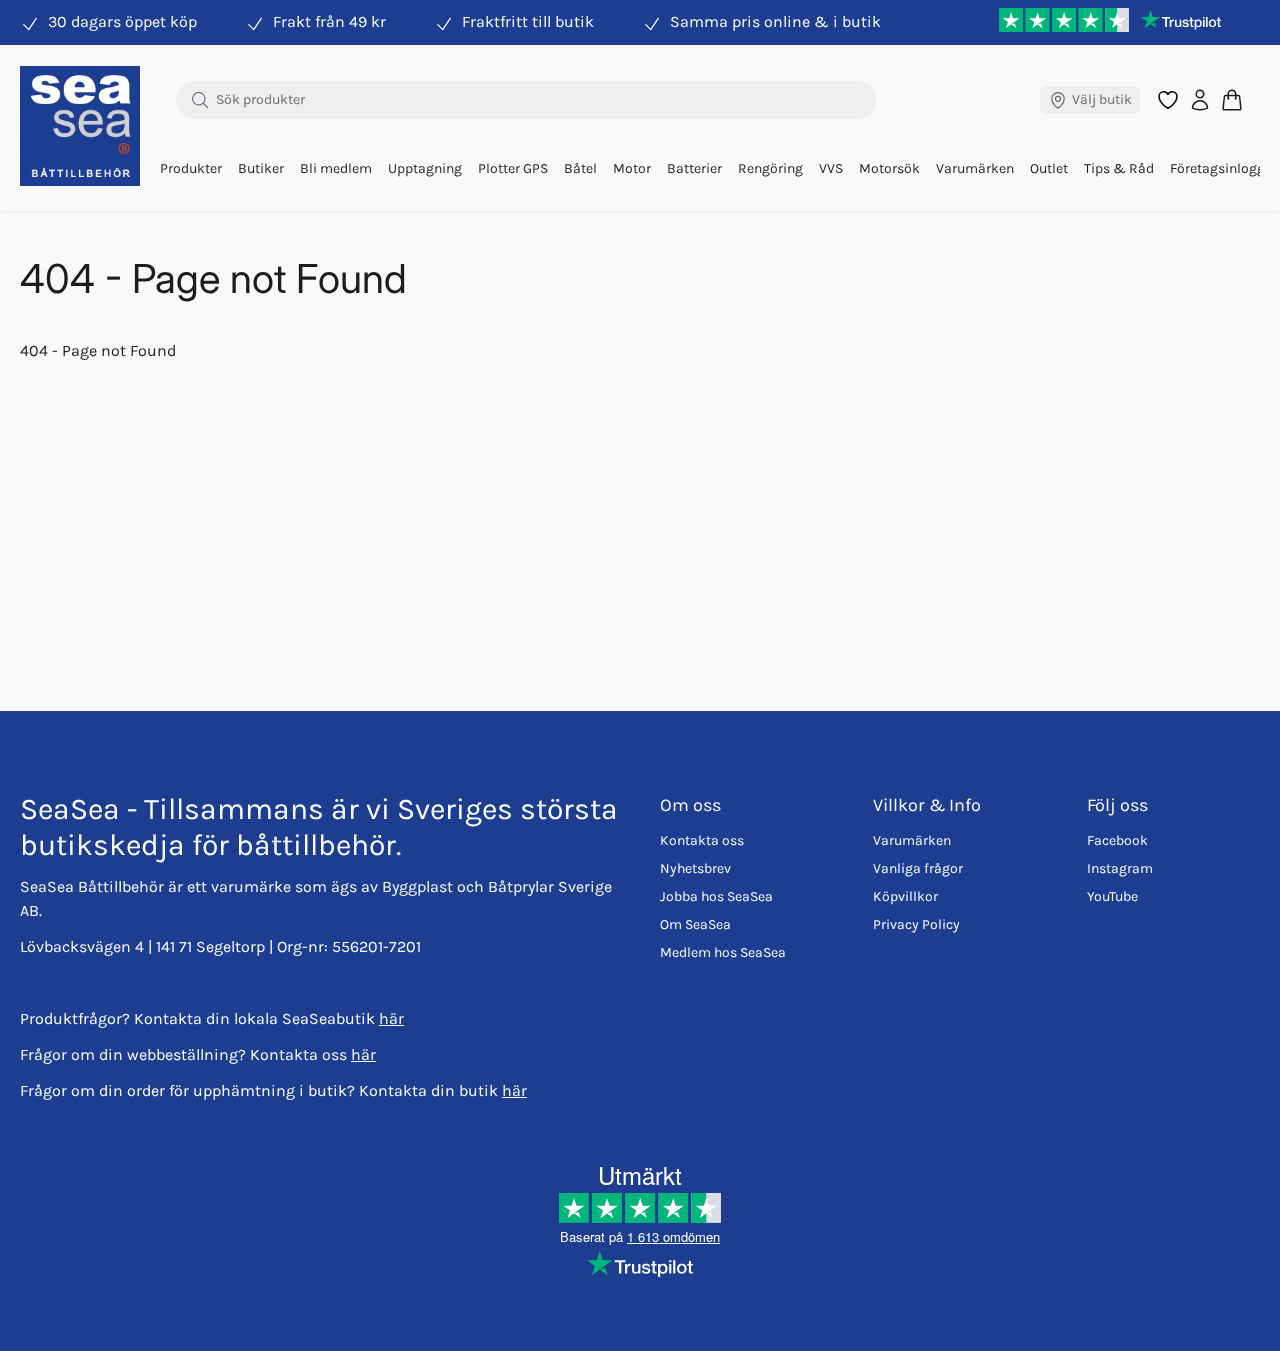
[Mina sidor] (1200, 100)
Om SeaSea (695, 924)
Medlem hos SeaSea (723, 952)
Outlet (1049, 168)
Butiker (261, 168)
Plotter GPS (513, 168)
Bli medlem (336, 168)
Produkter (191, 168)
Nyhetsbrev (695, 868)
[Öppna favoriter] (1168, 100)
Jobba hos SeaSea (716, 896)
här (391, 1018)
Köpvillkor (905, 896)
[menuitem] (191, 169)
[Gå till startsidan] (80, 126)
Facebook (1117, 840)
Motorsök (889, 168)
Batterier (694, 168)
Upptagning (425, 168)
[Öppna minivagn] (1232, 99)
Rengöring (770, 168)
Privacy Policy (916, 924)
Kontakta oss (702, 840)
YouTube (1112, 896)
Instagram (1120, 868)
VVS (831, 168)
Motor (632, 168)
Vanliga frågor (918, 868)
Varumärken (975, 168)
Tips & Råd (1119, 168)
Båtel (580, 168)
